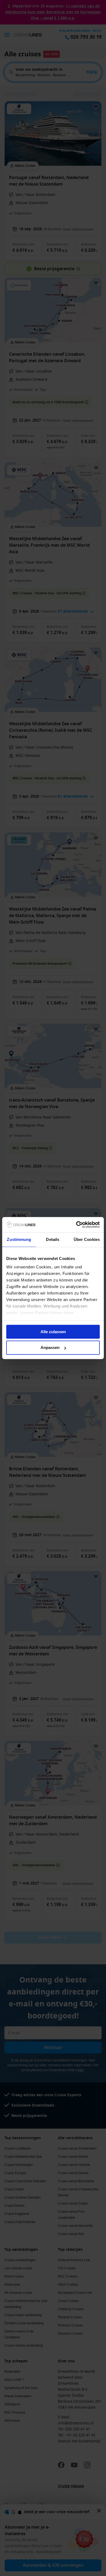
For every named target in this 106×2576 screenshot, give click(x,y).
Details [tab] (53, 1239)
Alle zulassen (53, 1332)
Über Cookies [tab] (87, 1239)
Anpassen (50, 1348)
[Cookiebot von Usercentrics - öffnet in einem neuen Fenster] (76, 1225)
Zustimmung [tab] (19, 1239)
